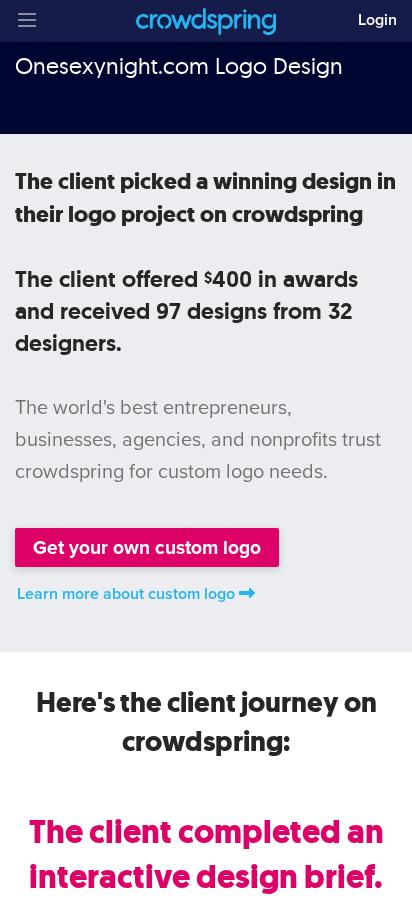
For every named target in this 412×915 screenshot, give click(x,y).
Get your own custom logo (147, 547)
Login (377, 20)
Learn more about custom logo (126, 594)
